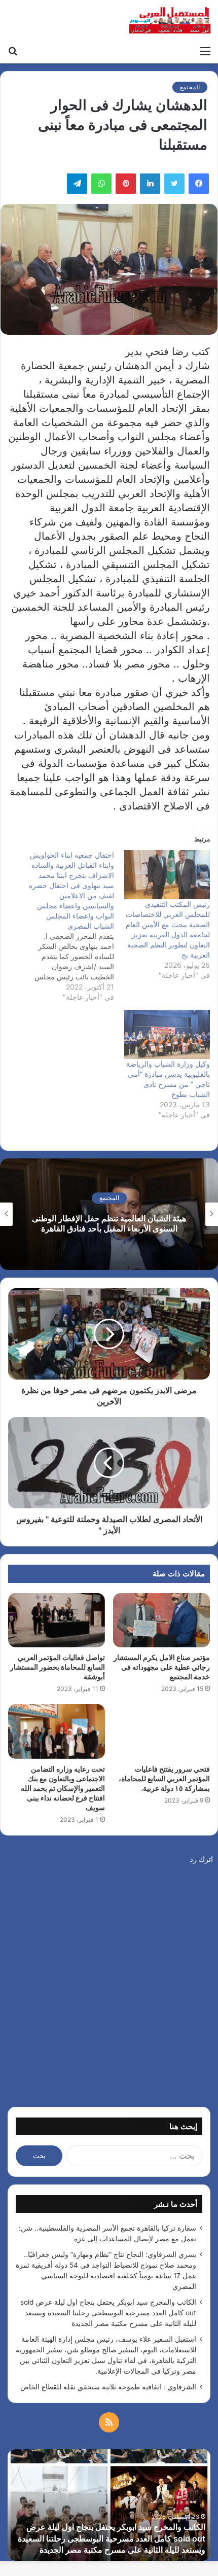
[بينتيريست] (126, 184)
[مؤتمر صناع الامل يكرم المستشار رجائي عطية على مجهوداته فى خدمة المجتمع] (161, 1620)
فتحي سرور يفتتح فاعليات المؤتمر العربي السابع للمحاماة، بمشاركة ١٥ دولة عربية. (164, 1778)
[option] (109, 1214)
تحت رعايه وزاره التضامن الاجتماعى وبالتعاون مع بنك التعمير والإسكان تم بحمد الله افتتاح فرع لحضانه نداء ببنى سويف (63, 1788)
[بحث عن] (13, 51)
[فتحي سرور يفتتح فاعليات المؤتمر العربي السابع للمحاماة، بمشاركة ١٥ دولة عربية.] (161, 1732)
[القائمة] (205, 51)
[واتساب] (101, 184)
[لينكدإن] (150, 184)
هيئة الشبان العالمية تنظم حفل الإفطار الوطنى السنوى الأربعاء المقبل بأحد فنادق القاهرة (109, 1224)
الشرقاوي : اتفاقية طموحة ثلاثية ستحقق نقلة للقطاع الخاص (108, 2387)
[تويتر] (174, 184)
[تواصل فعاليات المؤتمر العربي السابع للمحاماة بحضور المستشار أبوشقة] (57, 1620)
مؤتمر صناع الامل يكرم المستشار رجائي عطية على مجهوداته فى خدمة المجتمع (162, 1667)
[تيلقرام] (77, 184)
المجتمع (190, 87)
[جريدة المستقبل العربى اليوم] (170, 20)
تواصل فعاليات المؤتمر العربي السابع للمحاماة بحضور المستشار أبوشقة (58, 1667)
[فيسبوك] (199, 184)
